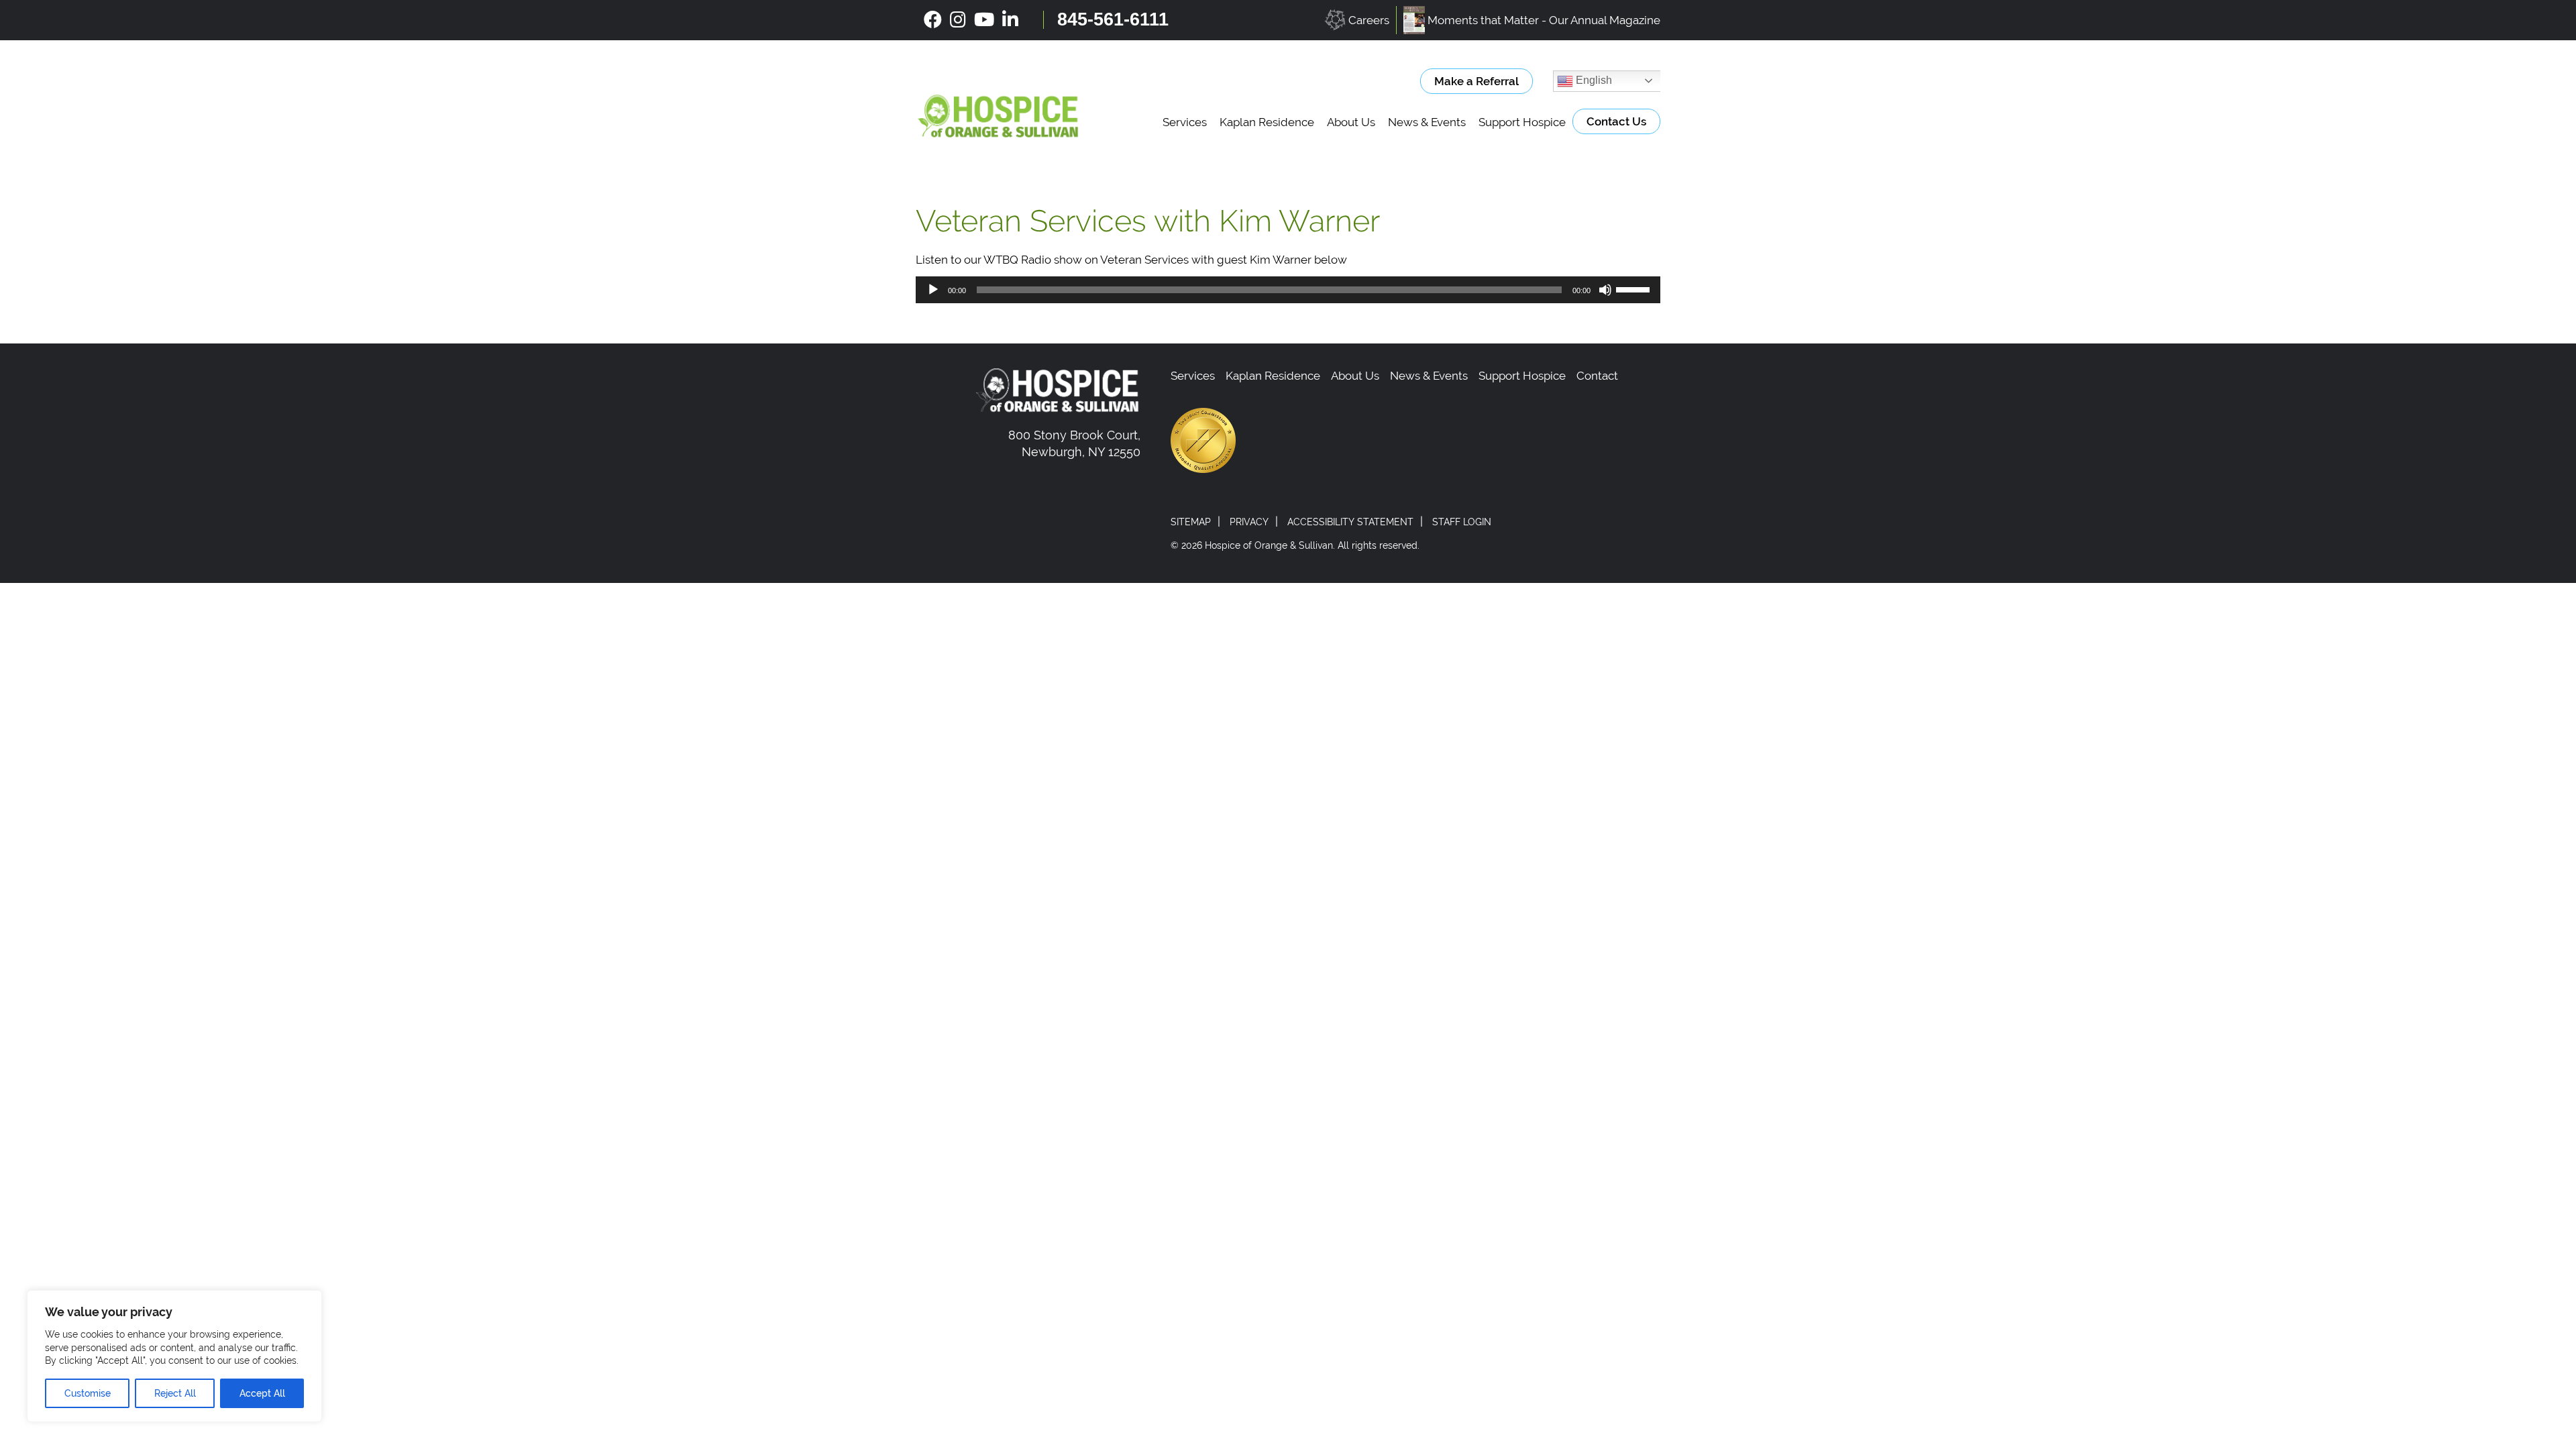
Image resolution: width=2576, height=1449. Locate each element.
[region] (174, 1356)
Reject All (175, 1393)
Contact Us (1616, 121)
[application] (1288, 290)
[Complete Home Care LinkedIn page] (1010, 20)
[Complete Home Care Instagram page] (958, 20)
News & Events (1427, 122)
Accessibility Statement (1350, 522)
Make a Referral (1477, 81)
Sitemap (1191, 522)
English (1593, 80)
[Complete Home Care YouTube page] (984, 20)
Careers (1369, 20)
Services (1185, 122)
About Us (1351, 122)
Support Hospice (1522, 122)
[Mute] (1605, 290)
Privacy (1249, 522)
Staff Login (1462, 522)
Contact (1597, 376)
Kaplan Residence (1267, 122)
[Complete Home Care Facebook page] (933, 20)
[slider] (1635, 288)
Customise (88, 1393)
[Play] (933, 290)
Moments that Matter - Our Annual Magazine (1544, 20)
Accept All (262, 1393)
